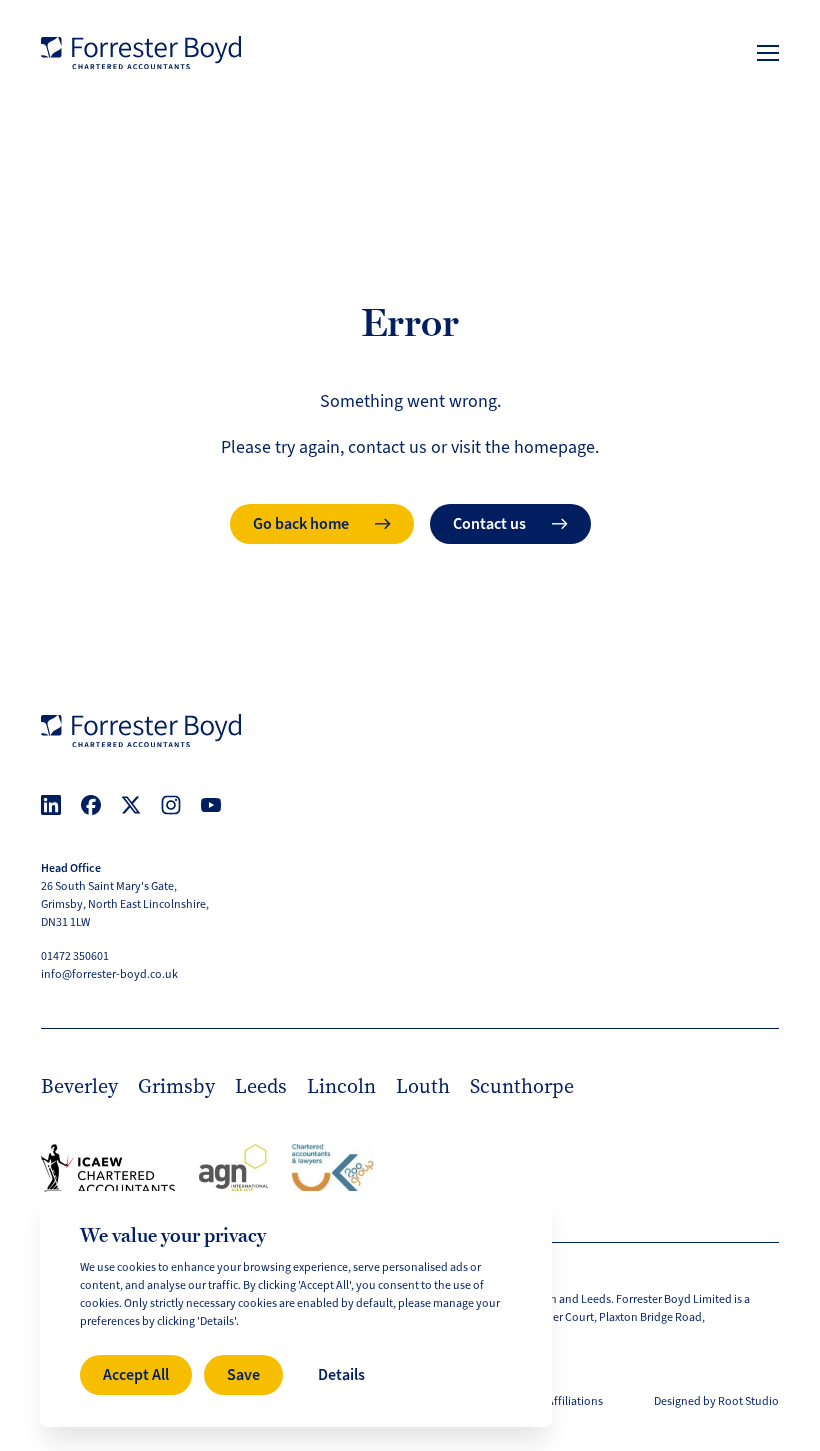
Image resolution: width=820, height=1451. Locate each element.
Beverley (79, 1086)
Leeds (261, 1086)
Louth (423, 1086)
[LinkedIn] (51, 805)
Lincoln (341, 1086)
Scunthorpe (522, 1086)
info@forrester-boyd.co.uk (109, 974)
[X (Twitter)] (131, 805)
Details (341, 1374)
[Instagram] (171, 805)
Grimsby (176, 1086)
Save (243, 1374)
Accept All (136, 1374)
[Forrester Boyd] (141, 52)
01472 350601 (75, 956)
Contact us (489, 523)
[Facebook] (91, 805)
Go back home (301, 523)
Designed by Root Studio (716, 1401)
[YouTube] (211, 805)
